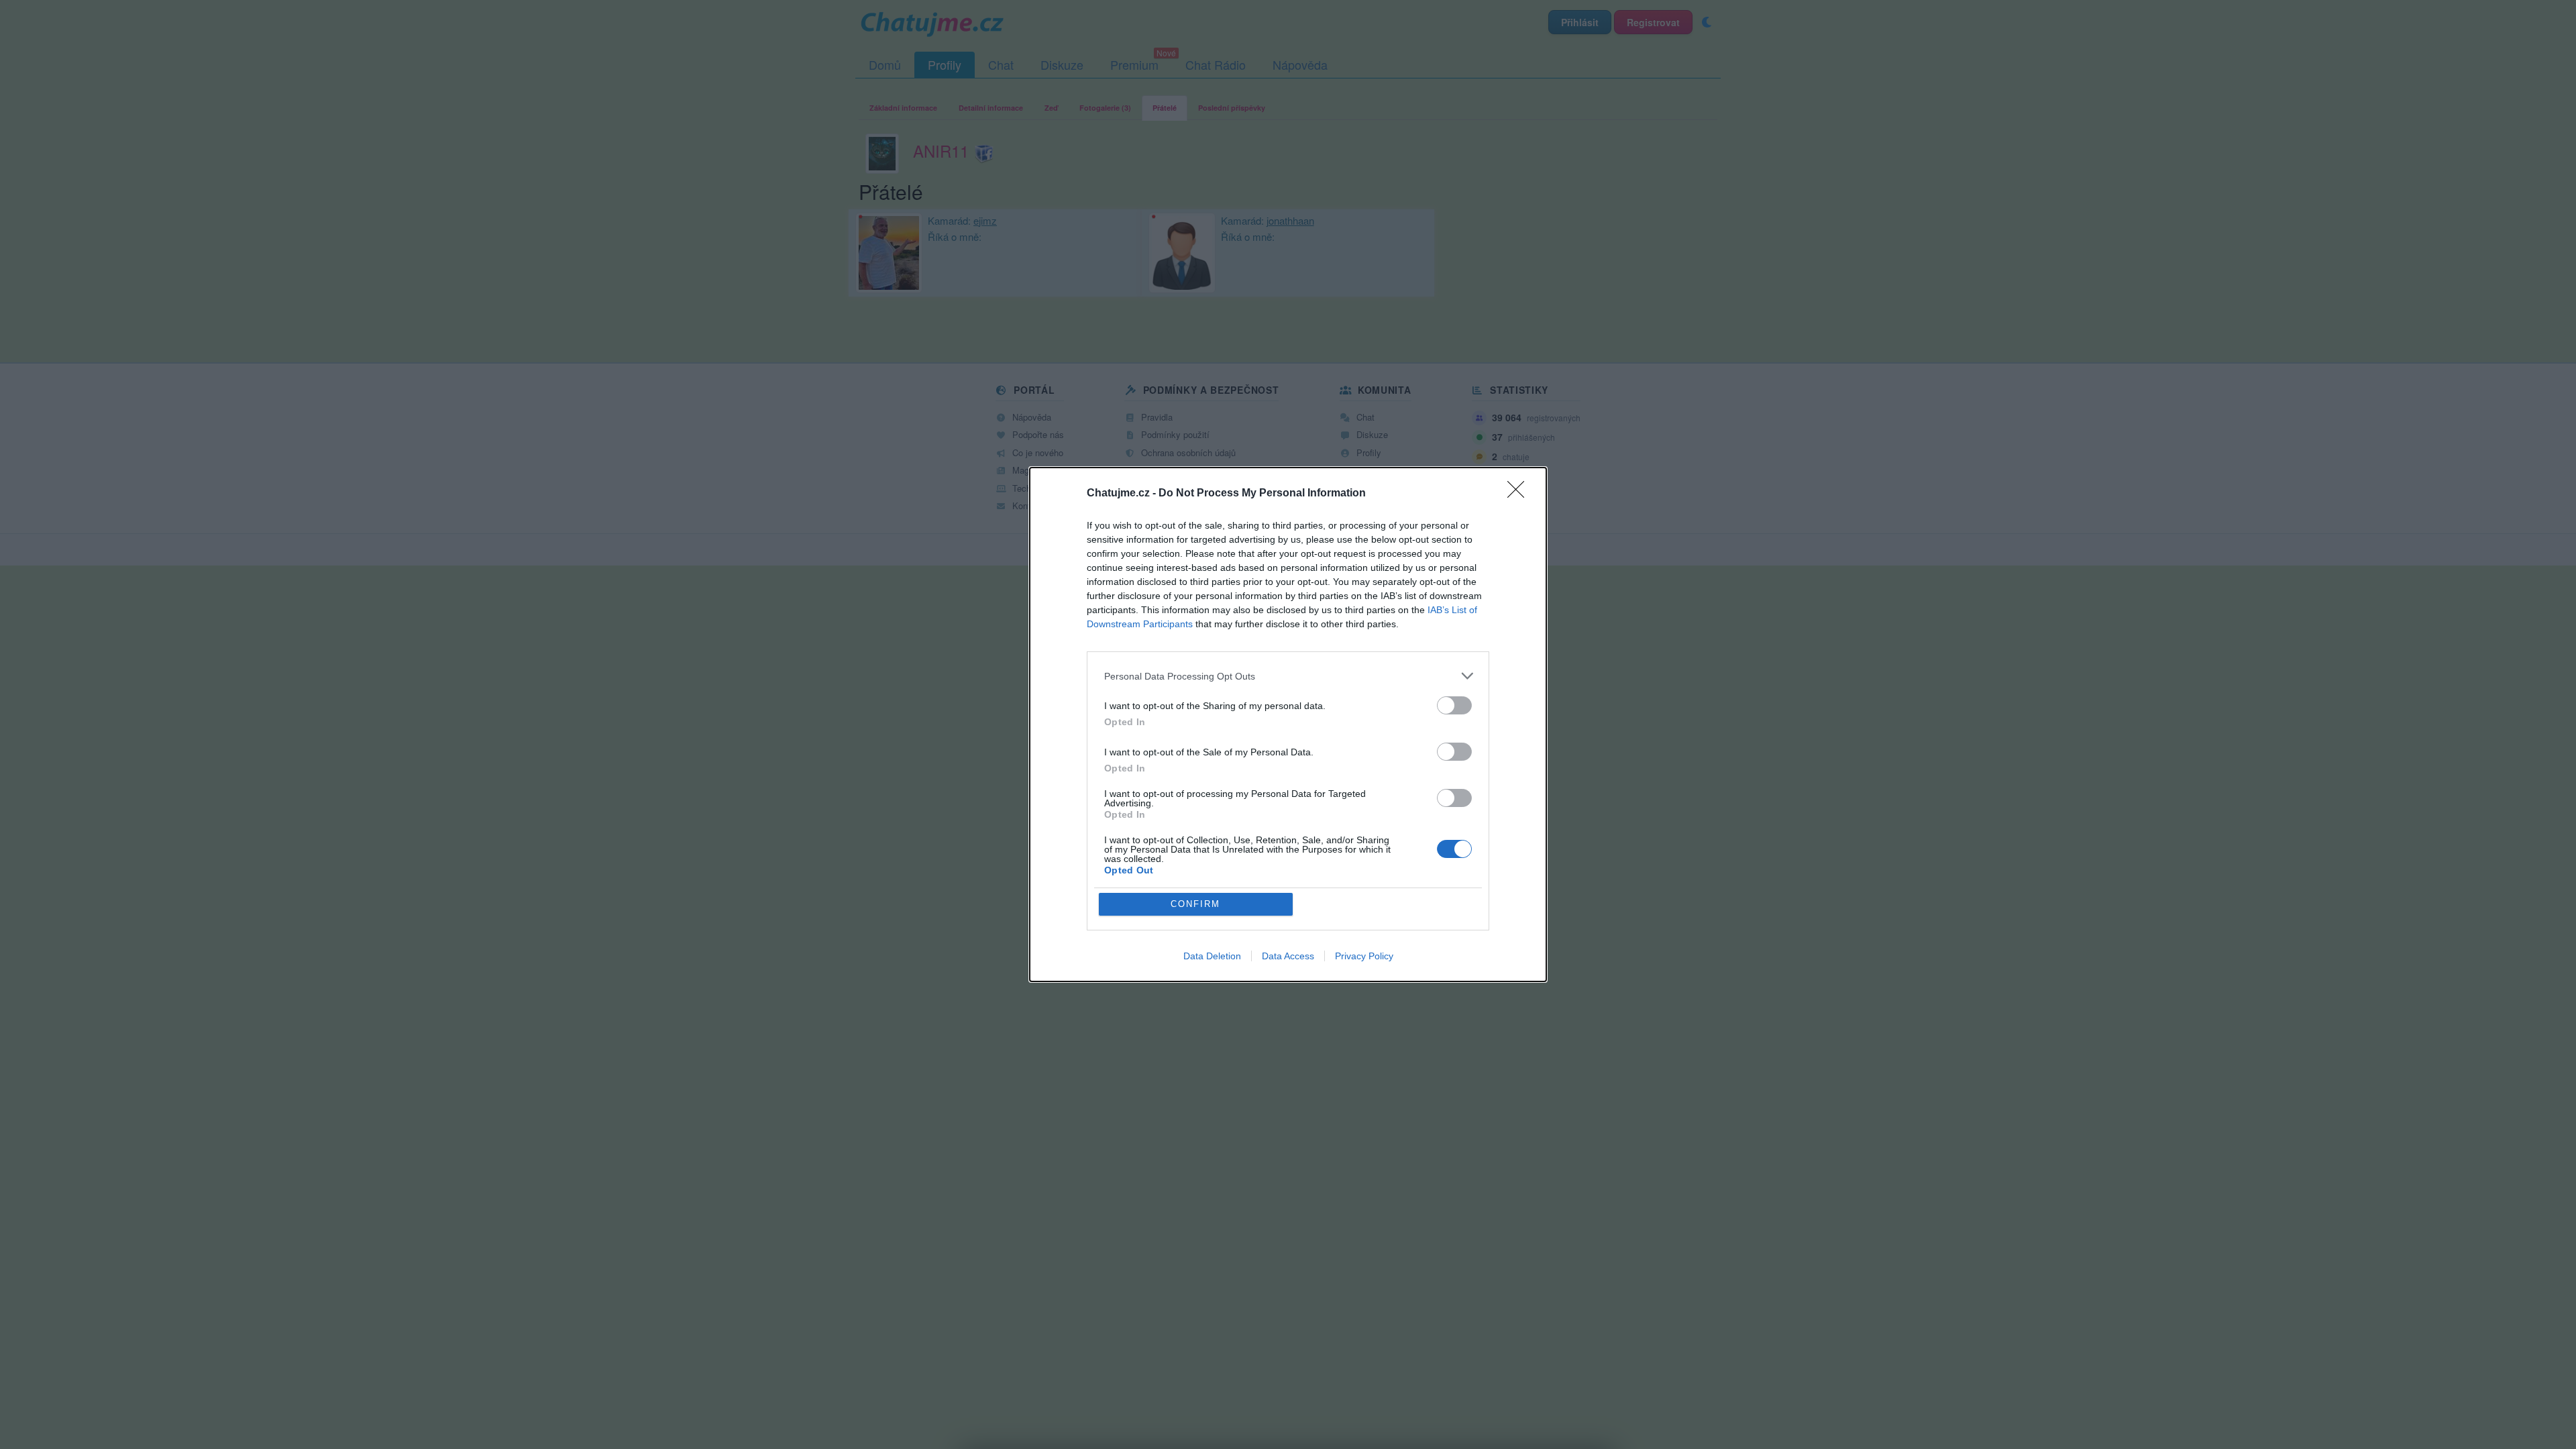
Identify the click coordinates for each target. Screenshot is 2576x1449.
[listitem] (1288, 676)
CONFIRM (1195, 904)
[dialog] (1288, 724)
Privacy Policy (1364, 956)
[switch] (1454, 705)
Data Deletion (1212, 956)
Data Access (1288, 956)
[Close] (1520, 494)
